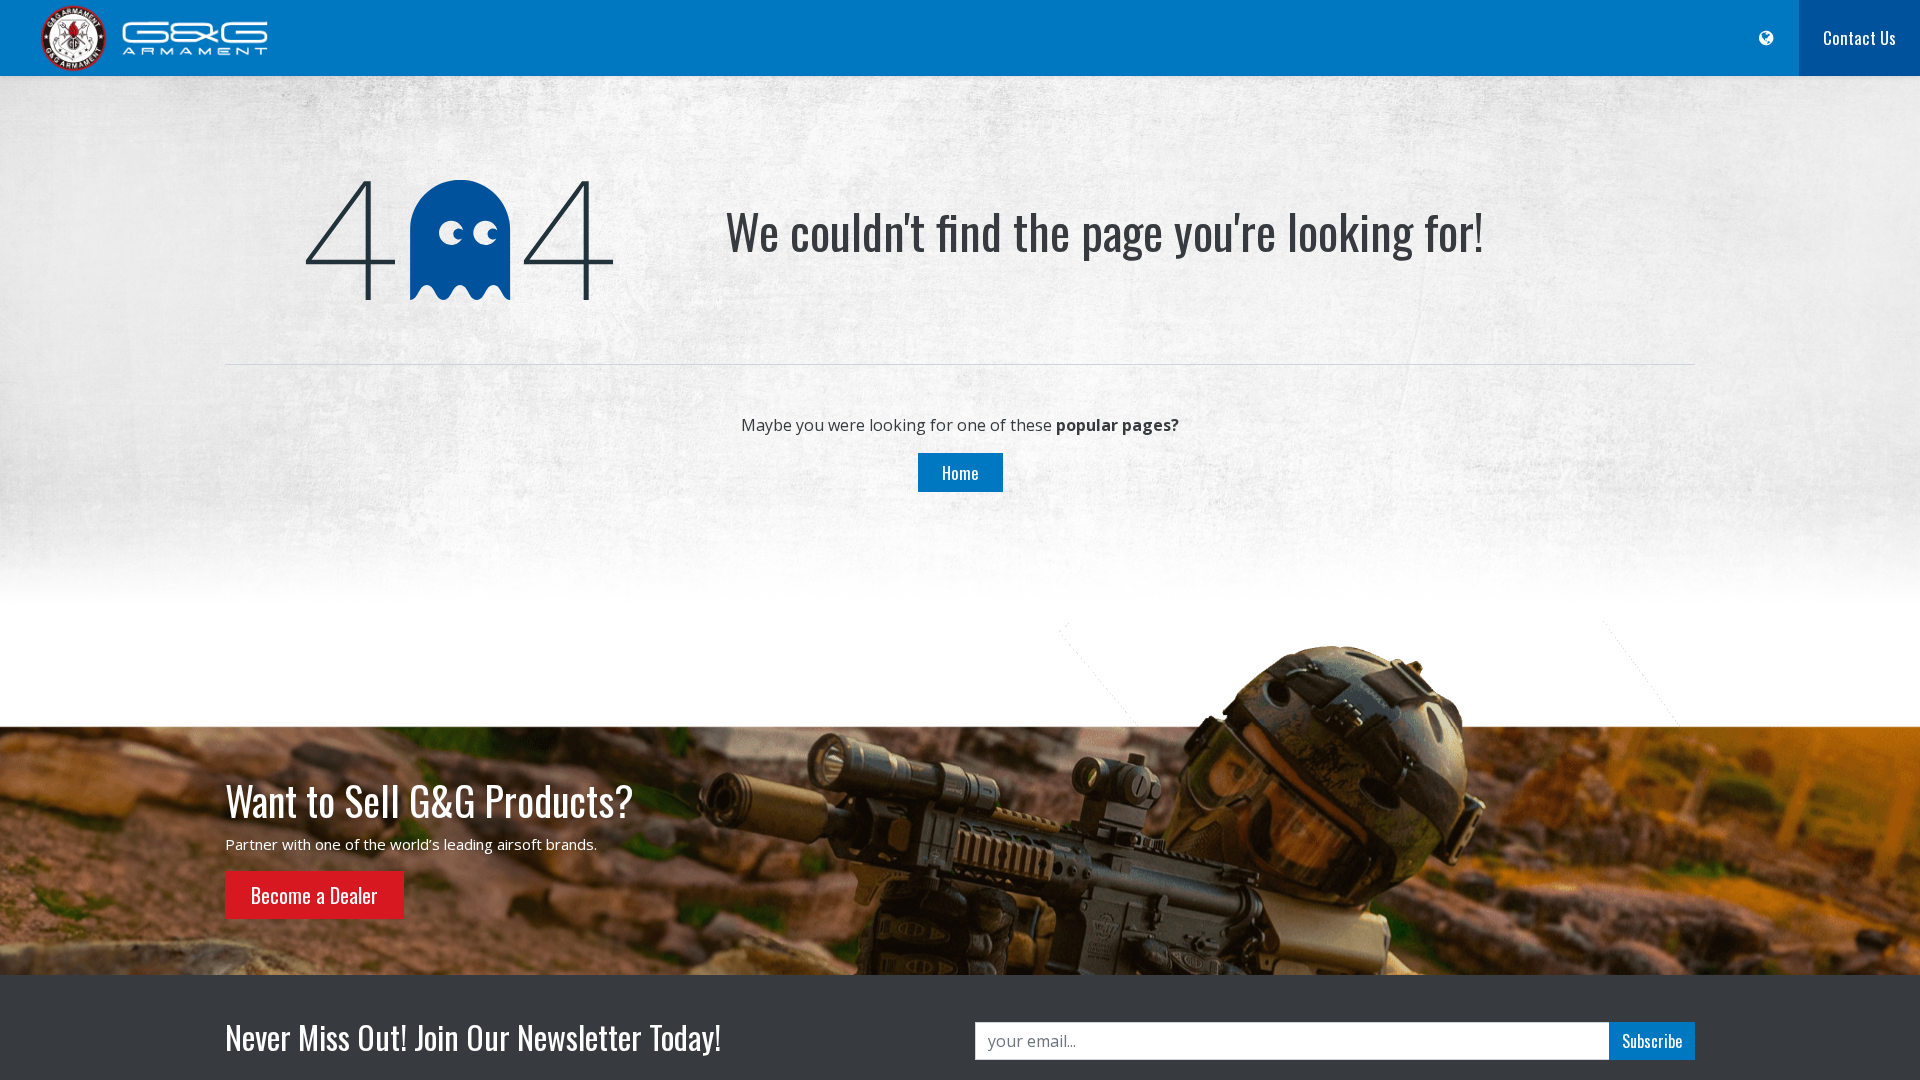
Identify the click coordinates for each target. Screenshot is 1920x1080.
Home (960, 472)
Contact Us (1859, 37)
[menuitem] (693, 38)
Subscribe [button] (1652, 1041)
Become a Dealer (314, 895)
